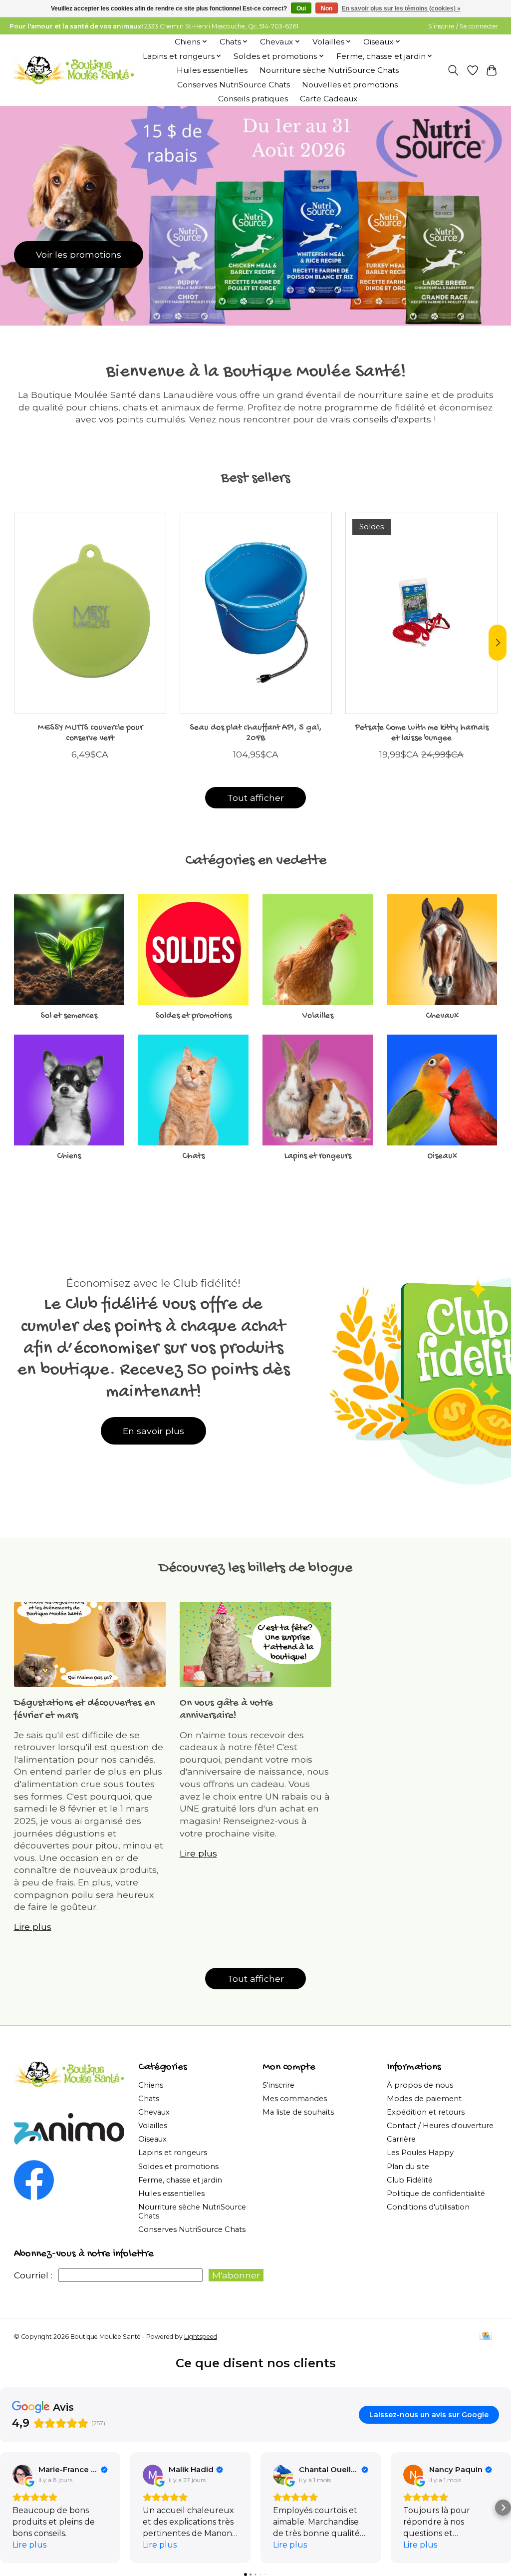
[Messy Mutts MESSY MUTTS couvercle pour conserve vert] (90, 613)
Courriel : (33, 2275)
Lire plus (33, 1927)
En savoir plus (153, 1431)
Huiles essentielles (212, 70)
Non (327, 8)
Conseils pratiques (253, 99)
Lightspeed (201, 2337)
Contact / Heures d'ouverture (440, 2126)
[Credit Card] (486, 2337)
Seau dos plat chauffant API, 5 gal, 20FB (256, 733)
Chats (193, 1156)
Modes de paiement (424, 2099)
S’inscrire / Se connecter (463, 26)
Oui (301, 8)
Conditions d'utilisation (428, 2207)
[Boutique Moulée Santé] (73, 70)
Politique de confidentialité (436, 2194)
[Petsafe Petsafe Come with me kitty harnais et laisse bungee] (421, 613)
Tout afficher (255, 798)
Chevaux (442, 1016)
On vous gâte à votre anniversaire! (226, 1710)
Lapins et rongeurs (318, 1156)
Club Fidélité (410, 2180)
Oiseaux (442, 1156)
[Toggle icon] (453, 70)
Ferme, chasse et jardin (180, 2180)
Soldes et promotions (193, 1016)
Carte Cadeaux (329, 99)
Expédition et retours (426, 2112)
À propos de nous (420, 2085)
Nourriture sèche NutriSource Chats (329, 70)
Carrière (401, 2139)
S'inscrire (278, 2085)
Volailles (318, 1016)
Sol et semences (69, 1016)
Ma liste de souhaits (298, 2112)
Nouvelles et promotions (350, 85)
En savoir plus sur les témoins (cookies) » (401, 8)
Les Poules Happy (420, 2153)
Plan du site (408, 2167)
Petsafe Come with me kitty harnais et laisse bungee (421, 733)
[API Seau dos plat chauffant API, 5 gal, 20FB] (256, 613)
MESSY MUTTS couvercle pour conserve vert (90, 733)
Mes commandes (295, 2099)
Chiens (69, 1156)
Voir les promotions (79, 254)
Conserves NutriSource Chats (234, 85)
